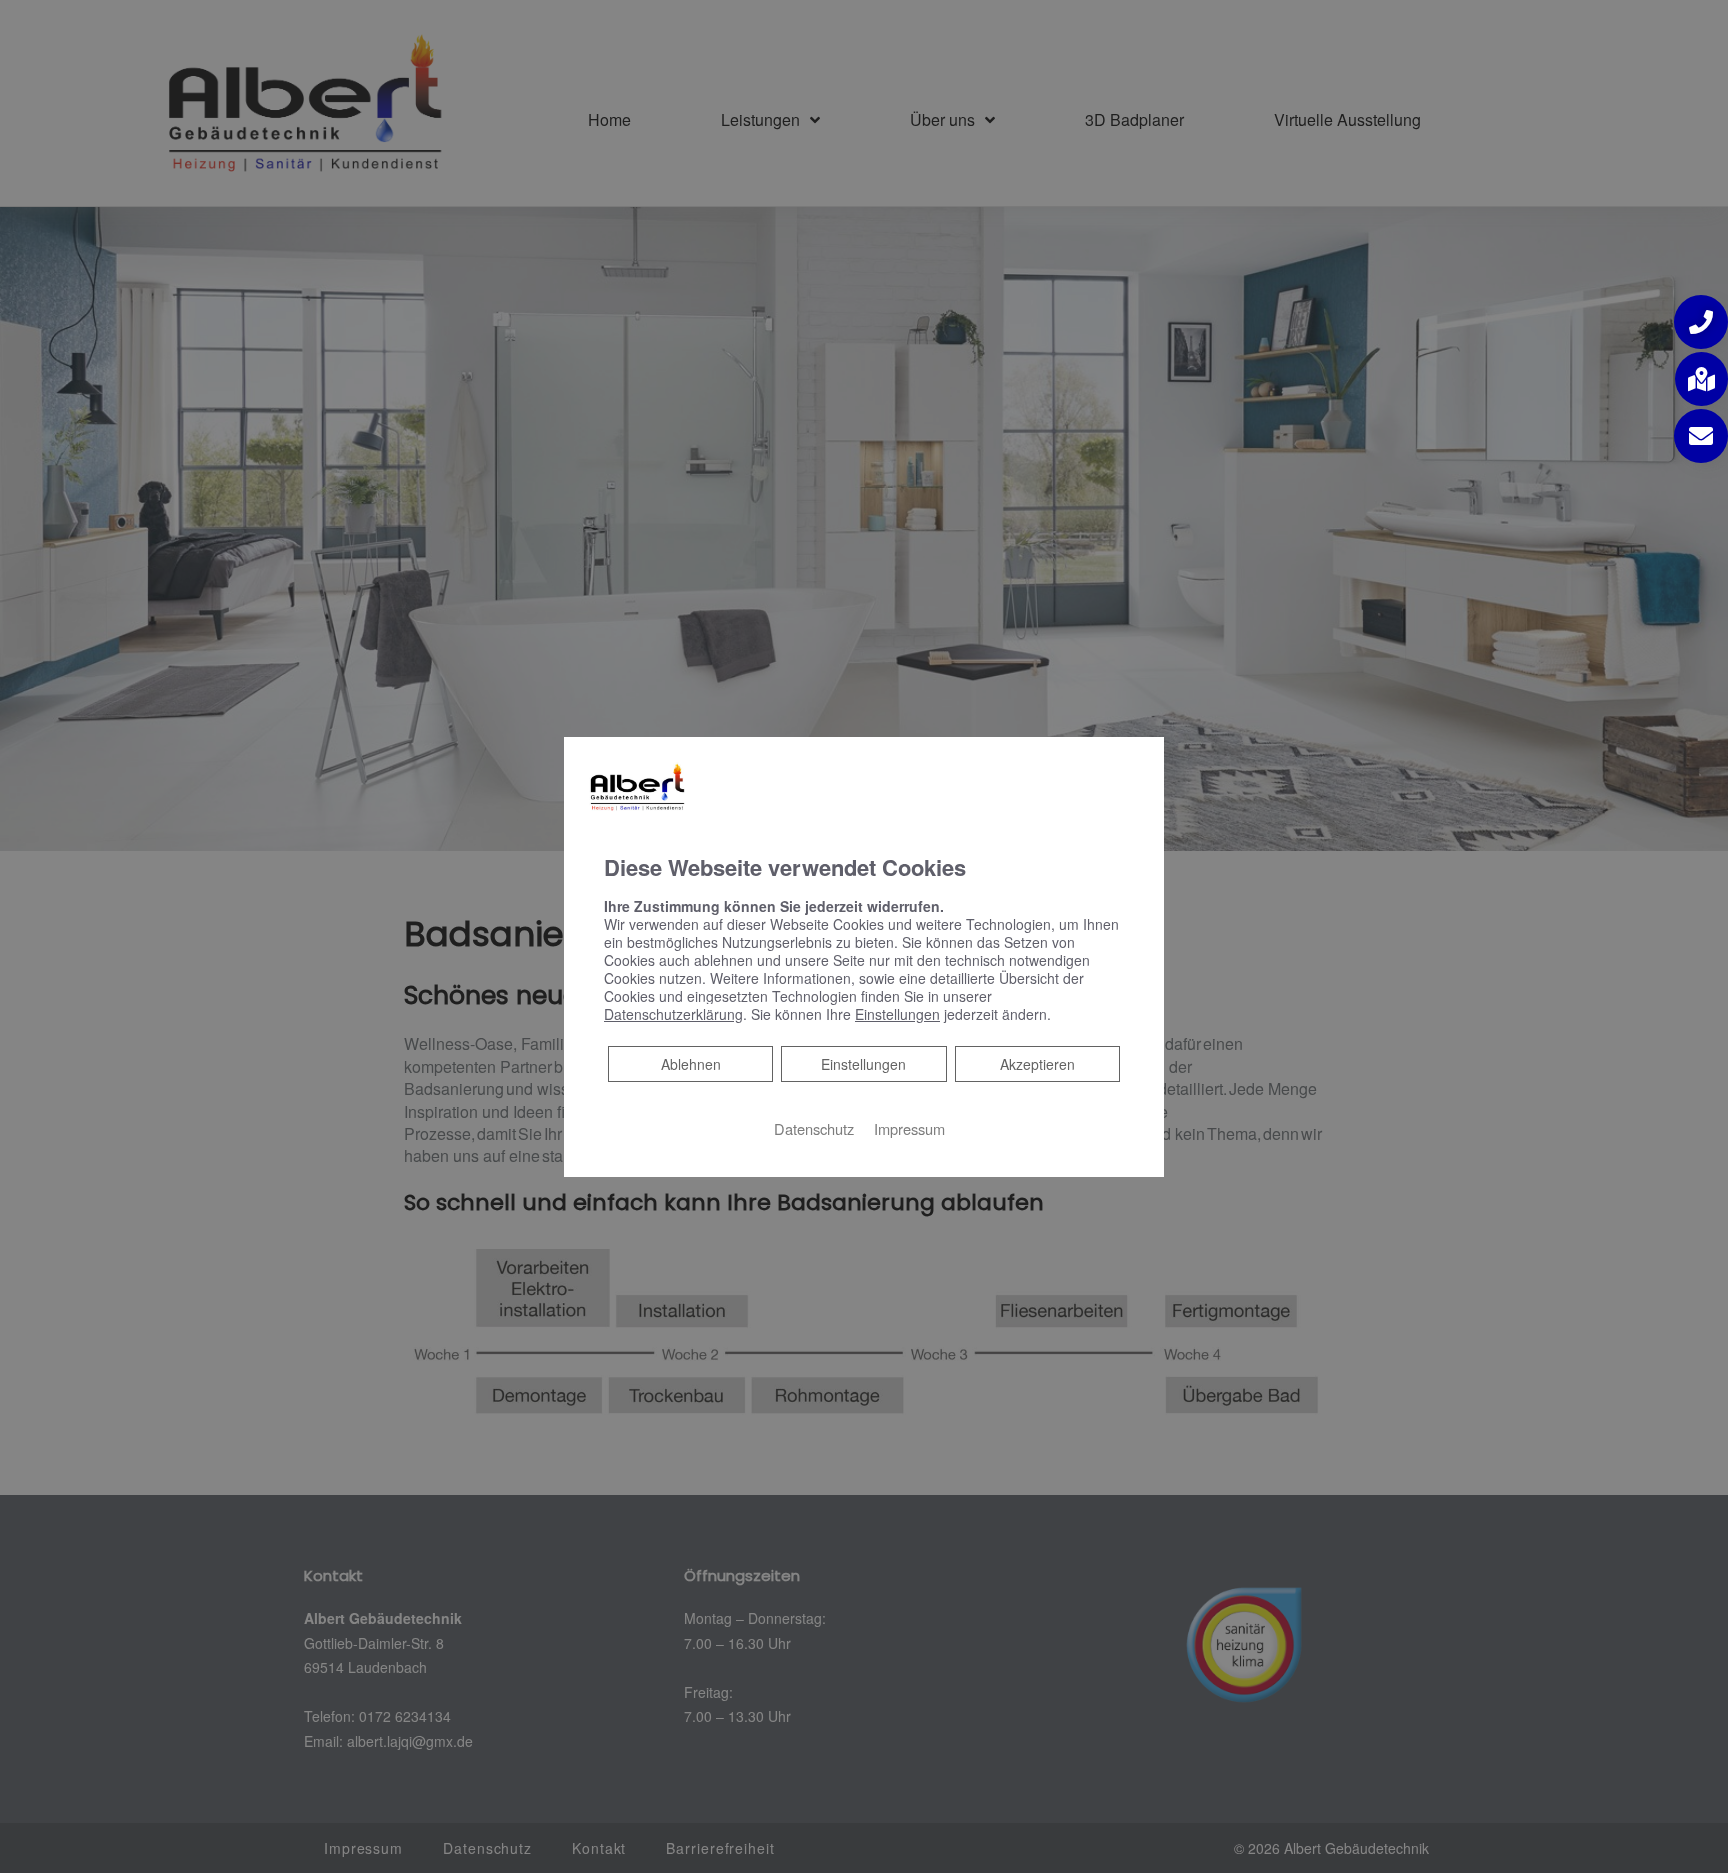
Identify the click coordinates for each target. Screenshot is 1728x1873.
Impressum (909, 1128)
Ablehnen (690, 1063)
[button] (1701, 322)
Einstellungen (863, 1064)
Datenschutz (814, 1128)
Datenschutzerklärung (673, 1014)
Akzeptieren (1037, 1064)
